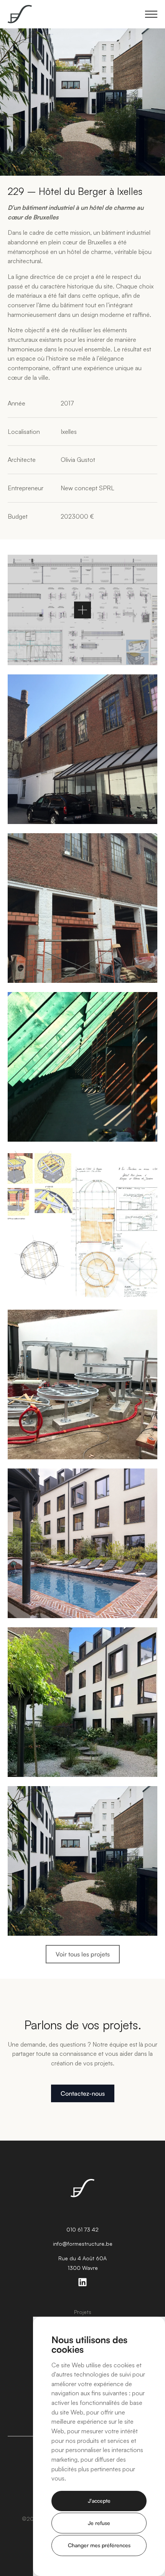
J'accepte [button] (99, 2501)
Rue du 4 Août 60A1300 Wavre (82, 2263)
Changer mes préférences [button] (99, 2545)
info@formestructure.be (83, 2244)
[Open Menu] (151, 14)
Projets (83, 2312)
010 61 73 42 (82, 2229)
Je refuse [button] (99, 2523)
